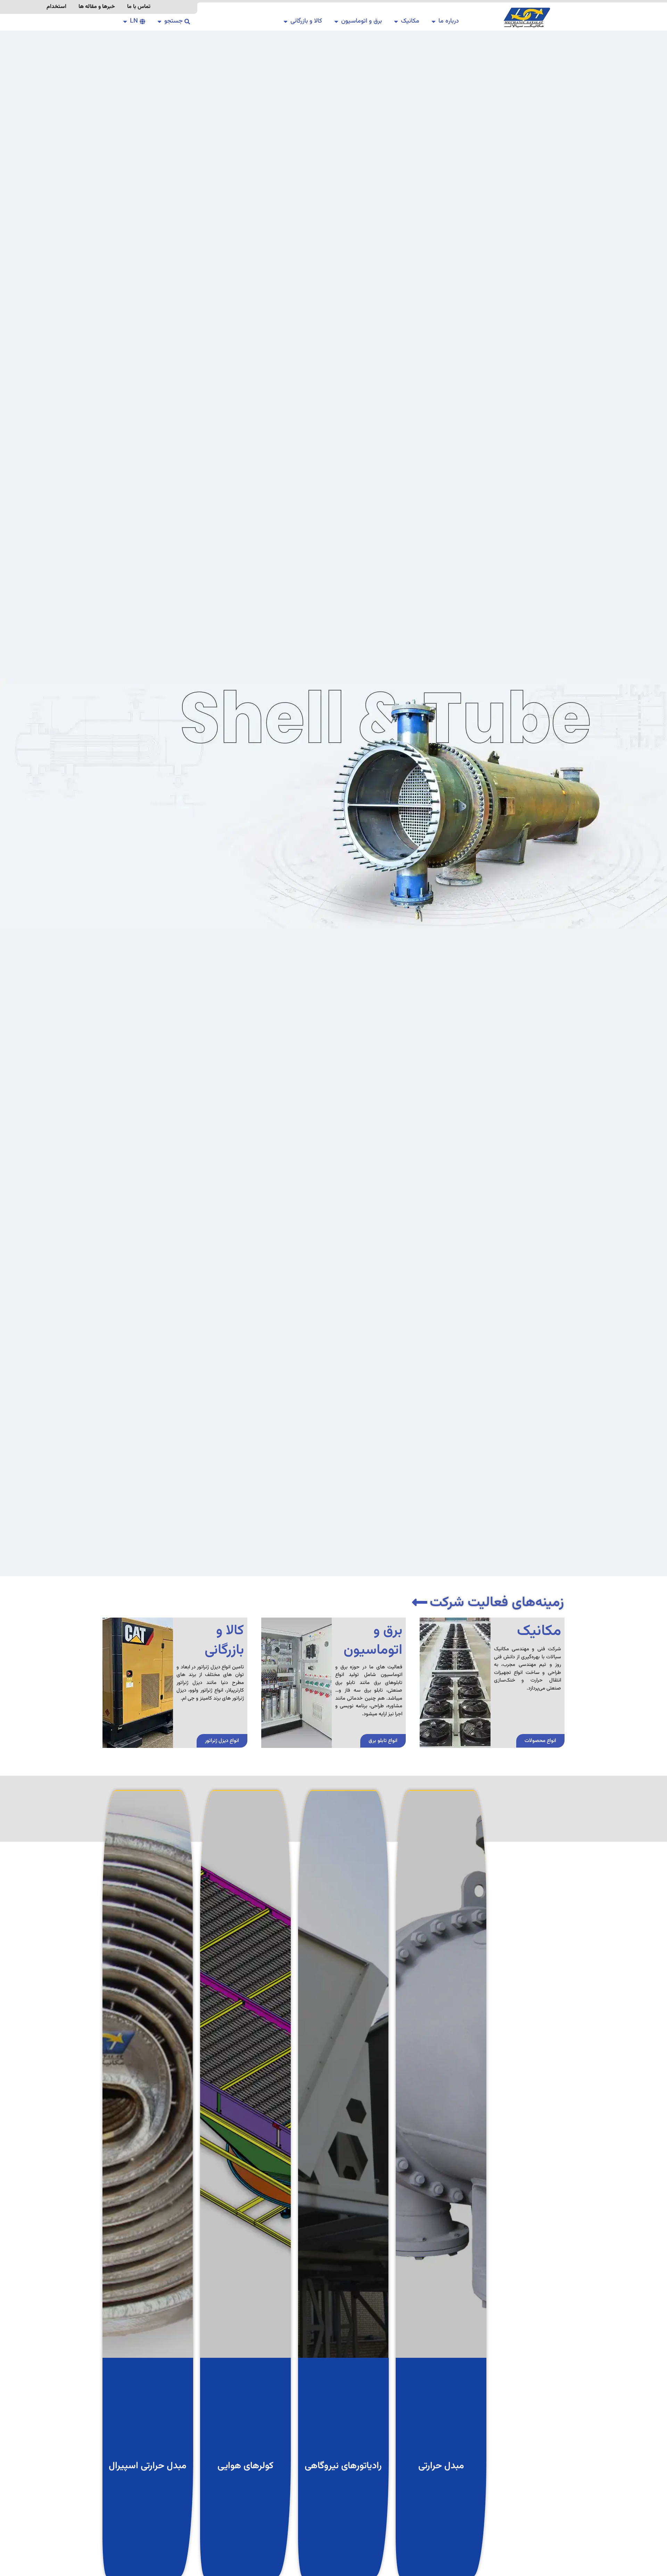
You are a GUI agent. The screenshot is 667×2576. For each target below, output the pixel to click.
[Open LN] (125, 21)
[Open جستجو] (159, 21)
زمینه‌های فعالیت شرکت (497, 1603)
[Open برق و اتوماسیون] (336, 21)
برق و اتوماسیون (373, 1641)
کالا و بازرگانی (224, 1641)
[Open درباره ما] (434, 21)
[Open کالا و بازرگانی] (286, 21)
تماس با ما (139, 7)
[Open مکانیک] (396, 21)
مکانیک (539, 1631)
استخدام (56, 7)
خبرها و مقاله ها (97, 7)
